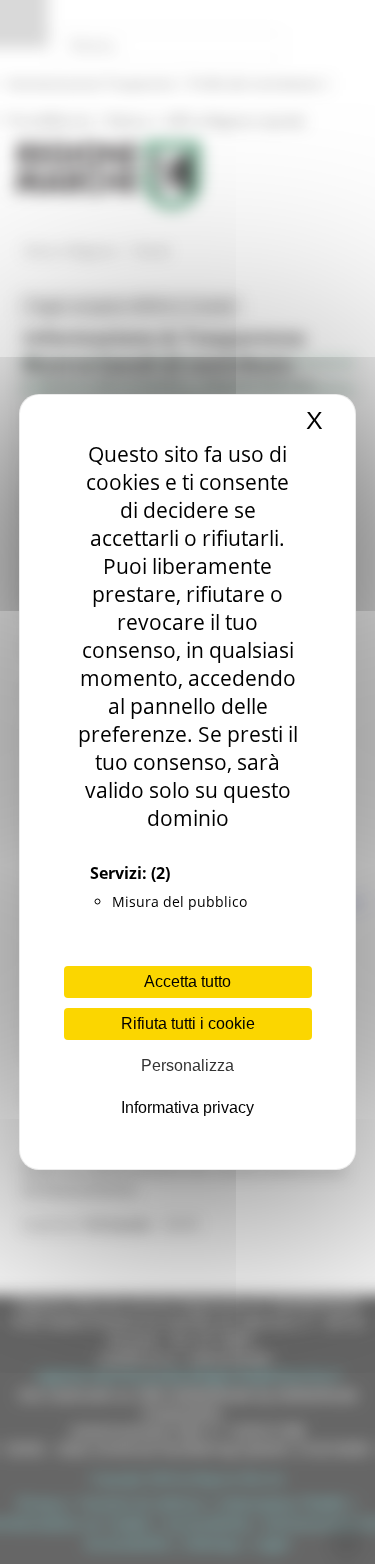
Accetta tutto (187, 981)
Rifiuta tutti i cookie (188, 1023)
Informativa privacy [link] (187, 1107)
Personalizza (187, 1065)
